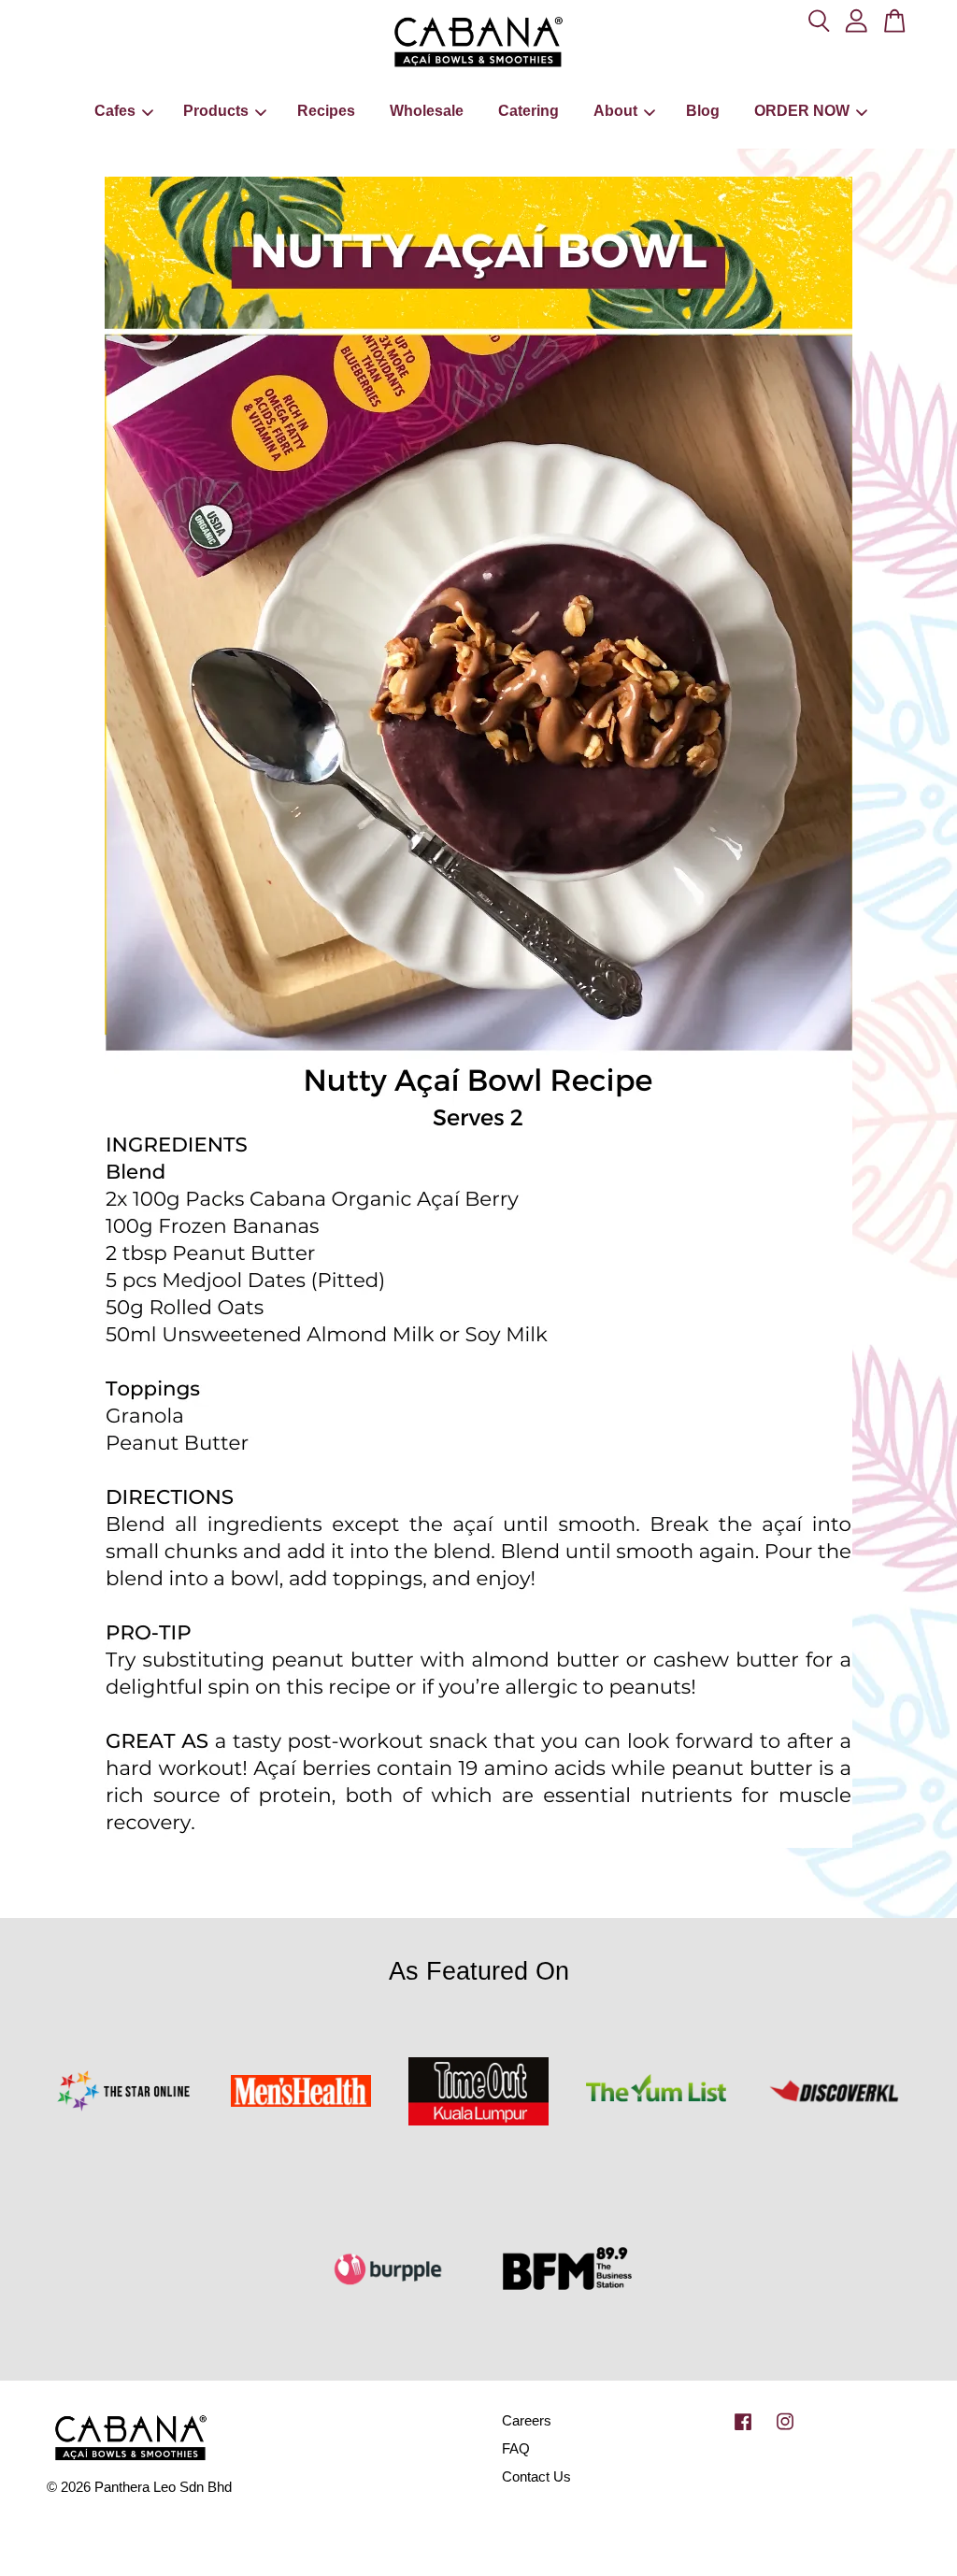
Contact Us (536, 2476)
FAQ (516, 2448)
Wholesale (427, 111)
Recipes (326, 111)
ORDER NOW (802, 111)
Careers (527, 2420)
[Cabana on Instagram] (785, 2430)
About (615, 111)
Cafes (115, 111)
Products (216, 111)
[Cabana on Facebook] (743, 2430)
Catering (528, 111)
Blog (703, 111)
